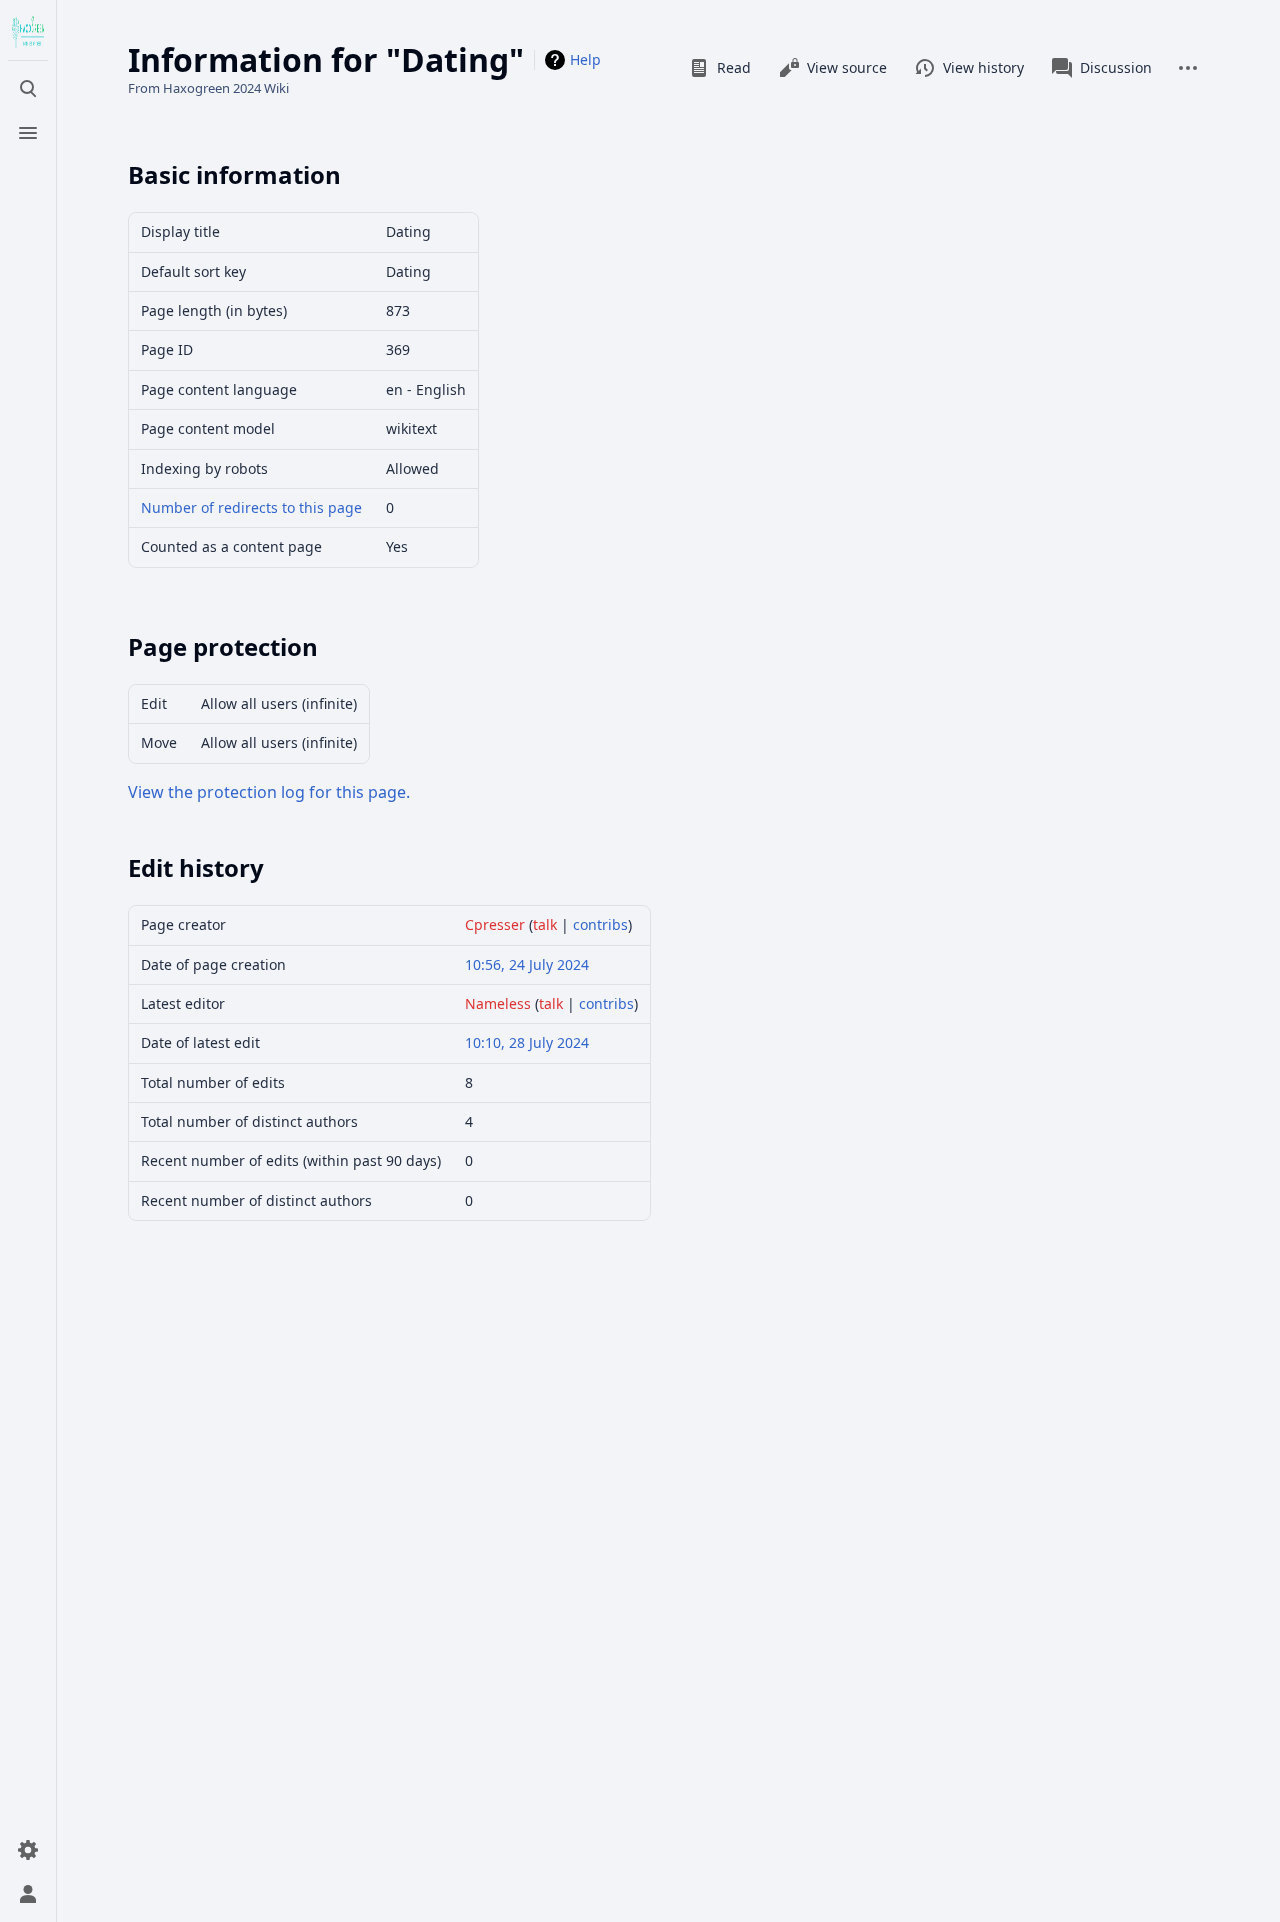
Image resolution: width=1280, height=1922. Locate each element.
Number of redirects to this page (251, 507)
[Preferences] (28, 1850)
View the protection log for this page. (269, 792)
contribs (600, 924)
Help (585, 59)
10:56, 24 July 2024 (527, 964)
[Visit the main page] (28, 32)
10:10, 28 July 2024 (527, 1042)
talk (545, 924)
